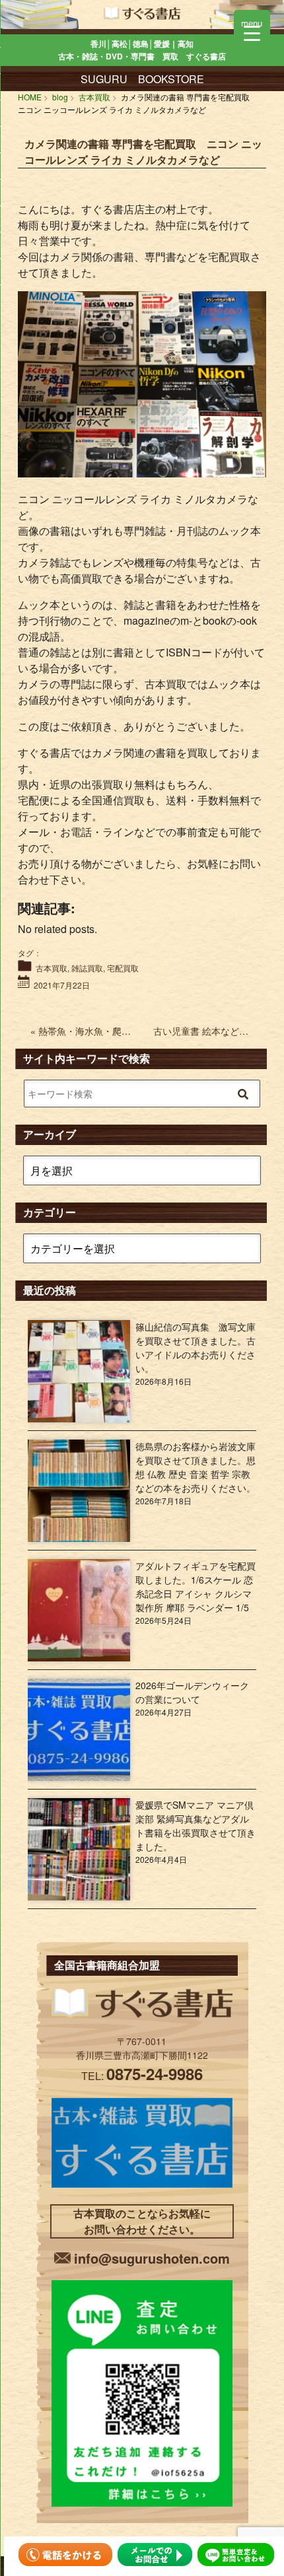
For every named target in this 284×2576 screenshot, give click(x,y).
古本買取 (52, 968)
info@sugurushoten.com (152, 2258)
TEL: (142, 2076)
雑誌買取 (87, 968)
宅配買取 (123, 968)
